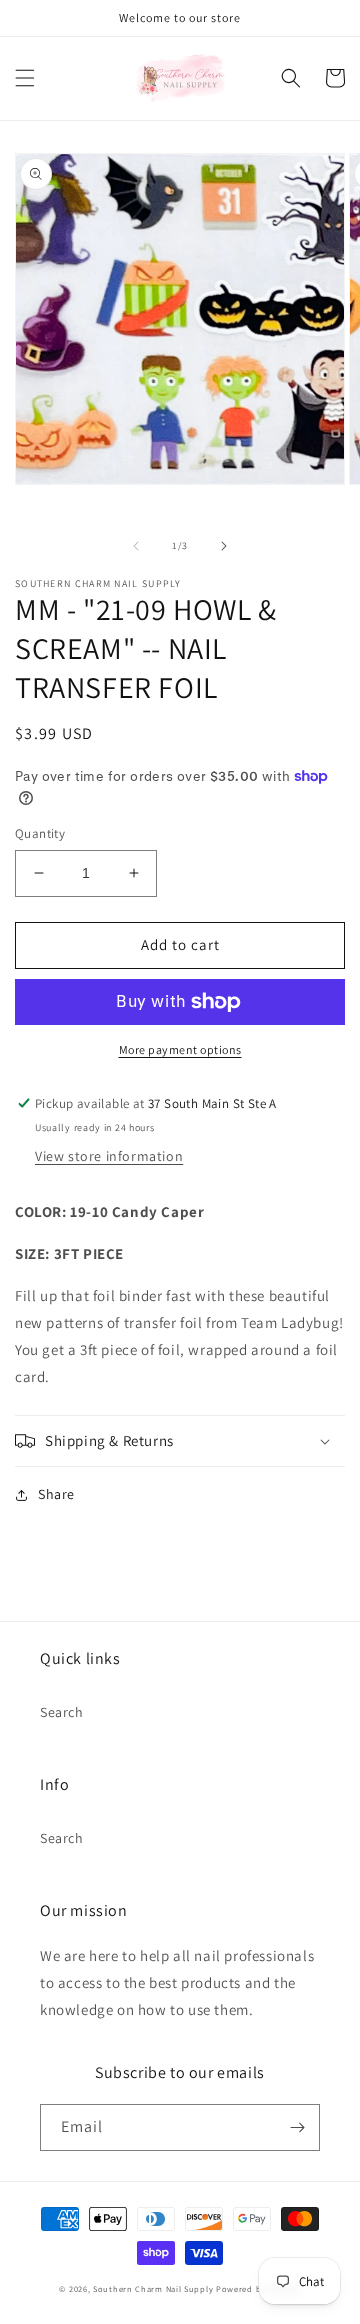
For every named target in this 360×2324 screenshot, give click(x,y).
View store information (109, 1156)
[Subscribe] (297, 2127)
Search (62, 1712)
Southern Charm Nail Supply (153, 2288)
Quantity (40, 833)
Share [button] (56, 1494)
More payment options (180, 1049)
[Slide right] (224, 546)
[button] (25, 78)
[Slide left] (136, 546)
